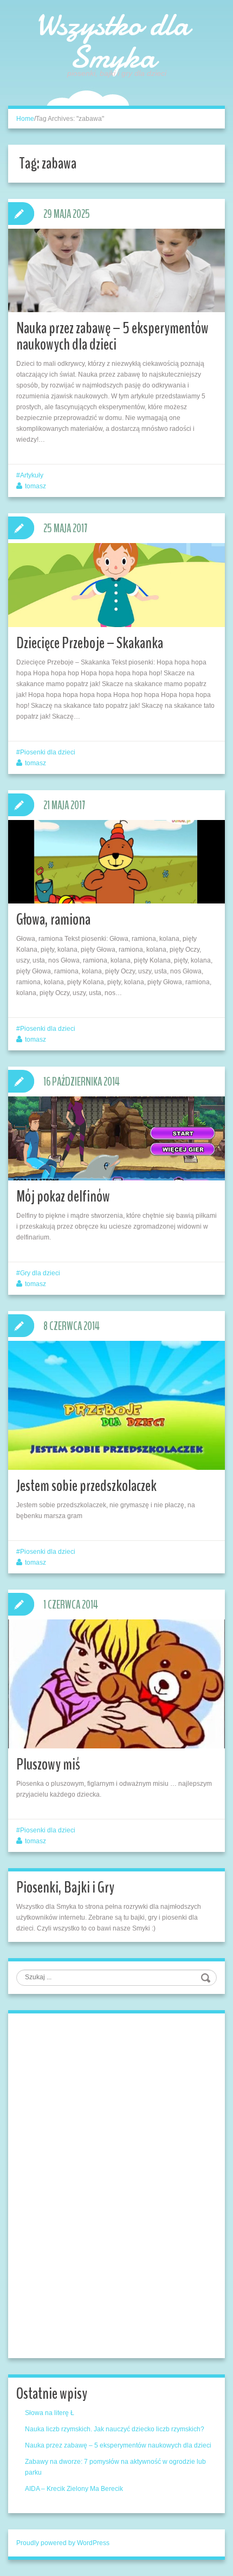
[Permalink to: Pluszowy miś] (116, 1687)
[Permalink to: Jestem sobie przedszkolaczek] (116, 1407)
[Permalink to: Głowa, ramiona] (116, 862)
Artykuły (32, 475)
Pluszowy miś (48, 1764)
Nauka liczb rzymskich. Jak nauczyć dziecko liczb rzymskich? (115, 2429)
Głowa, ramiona (53, 919)
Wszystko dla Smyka (112, 41)
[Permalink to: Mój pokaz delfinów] (116, 1138)
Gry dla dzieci (40, 1273)
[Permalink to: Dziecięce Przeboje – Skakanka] (116, 585)
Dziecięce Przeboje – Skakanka (90, 643)
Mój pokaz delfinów (63, 1196)
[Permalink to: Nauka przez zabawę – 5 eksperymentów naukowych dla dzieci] (116, 270)
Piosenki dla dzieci (48, 752)
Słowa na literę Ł (50, 2413)
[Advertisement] (98, 2184)
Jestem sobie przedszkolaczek (86, 1486)
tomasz (35, 486)
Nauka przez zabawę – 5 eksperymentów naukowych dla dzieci (112, 336)
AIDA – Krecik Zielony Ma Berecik (74, 2489)
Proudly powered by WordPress (63, 2543)
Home (25, 119)
